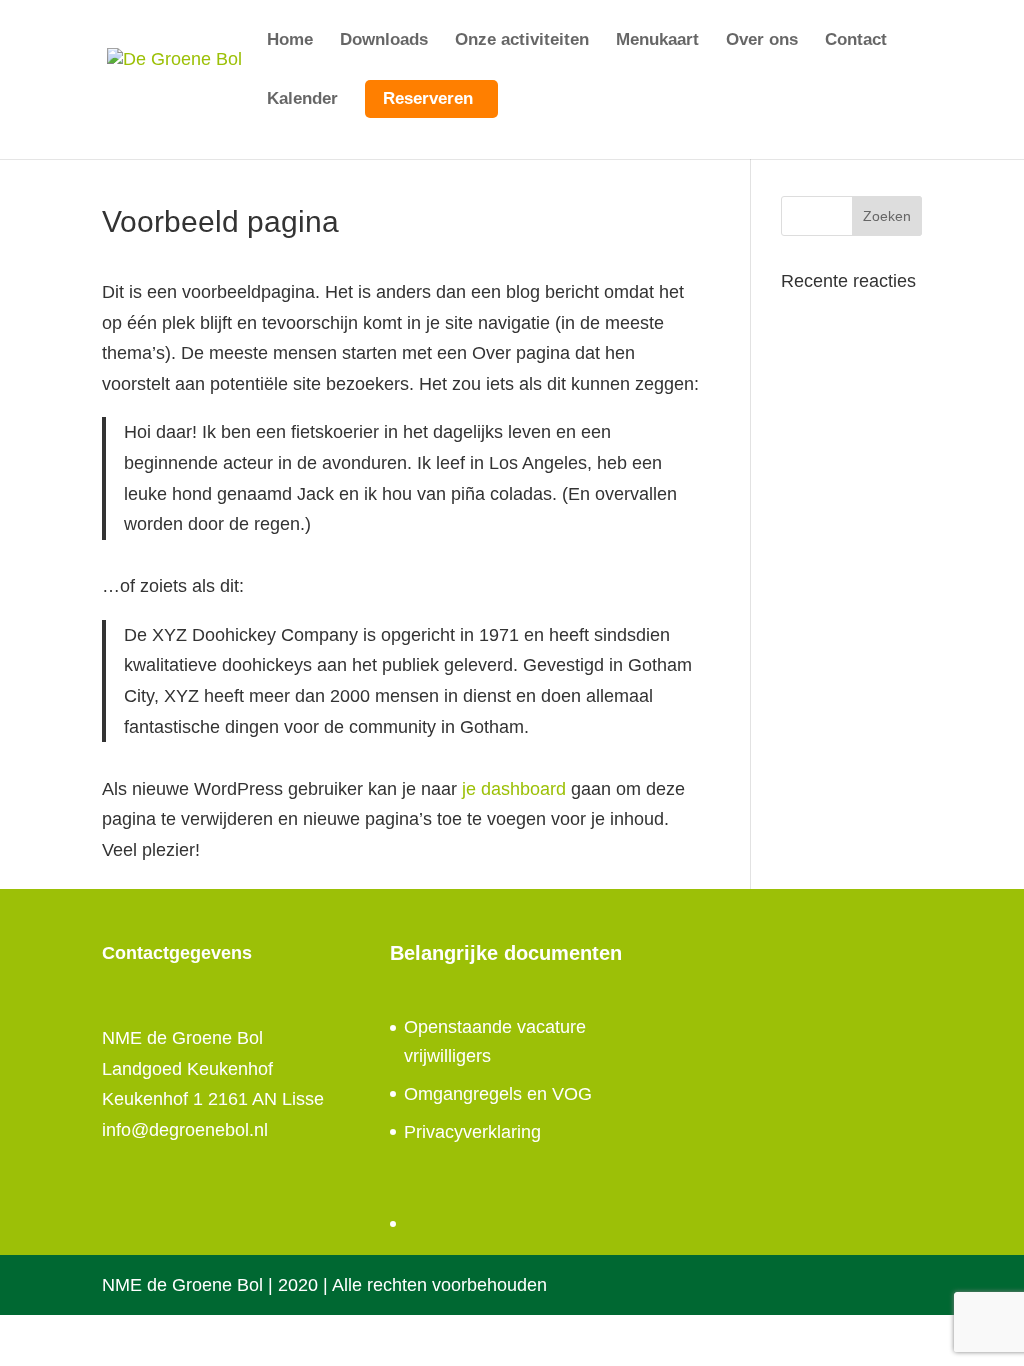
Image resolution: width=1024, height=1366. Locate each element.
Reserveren (428, 98)
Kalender (302, 100)
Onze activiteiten (522, 41)
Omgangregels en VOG (498, 1094)
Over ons (762, 41)
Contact (856, 41)
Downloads (384, 41)
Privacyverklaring (472, 1132)
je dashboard (514, 789)
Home (290, 41)
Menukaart (657, 41)
